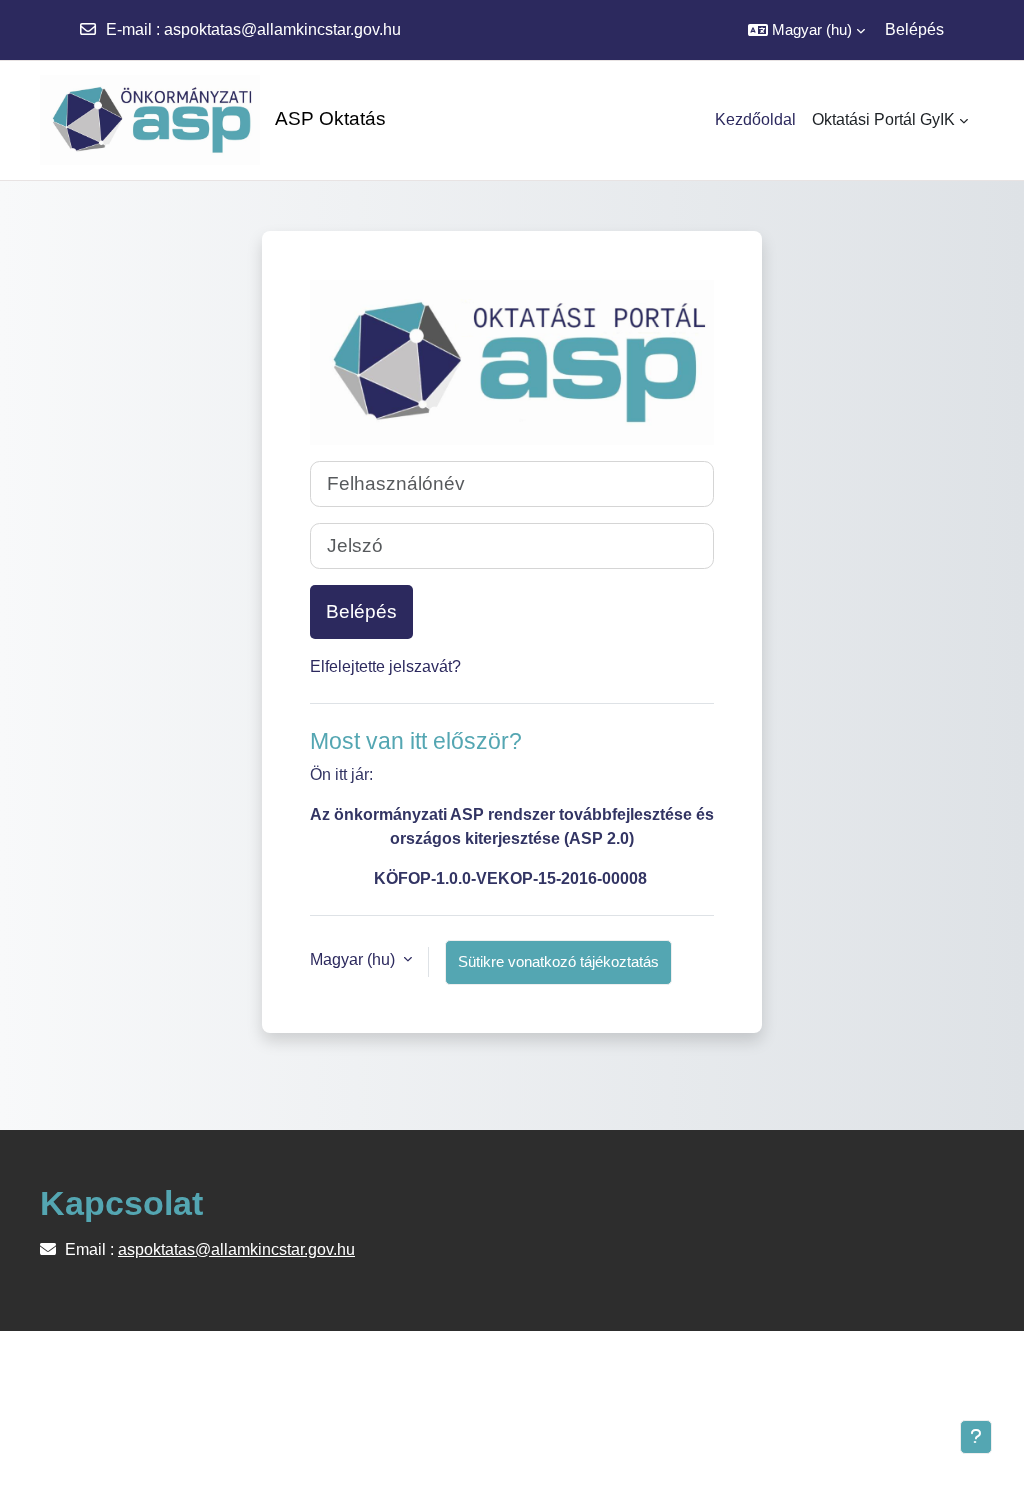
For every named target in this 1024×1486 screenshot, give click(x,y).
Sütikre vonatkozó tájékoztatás (558, 961)
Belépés (914, 29)
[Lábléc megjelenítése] (976, 1437)
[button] (806, 30)
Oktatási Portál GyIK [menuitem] (883, 119)
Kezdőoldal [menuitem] (755, 119)
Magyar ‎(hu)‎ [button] (354, 959)
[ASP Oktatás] (140, 120)
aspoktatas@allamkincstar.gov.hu (282, 29)
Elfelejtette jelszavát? (385, 666)
